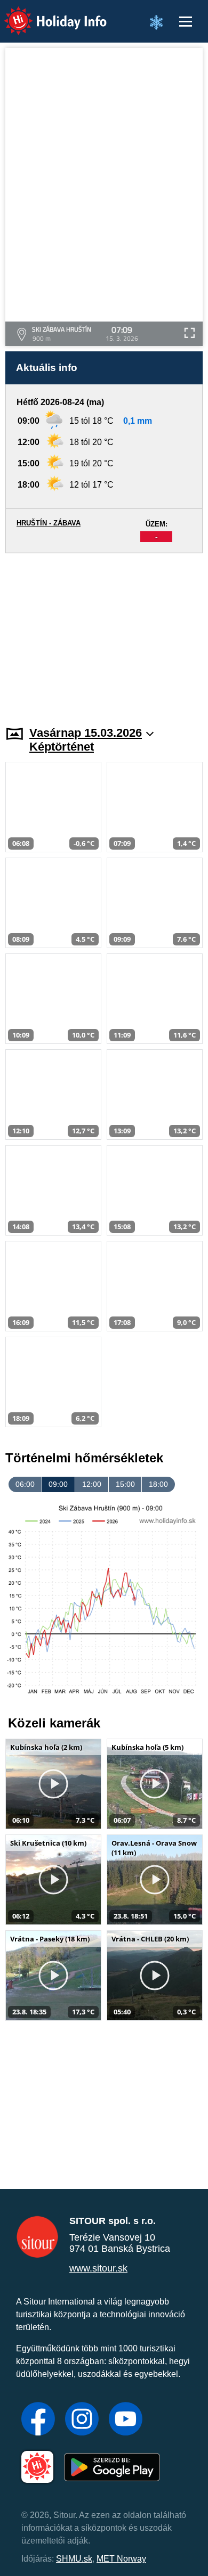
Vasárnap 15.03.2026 (86, 733)
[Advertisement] (104, 633)
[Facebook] (38, 2420)
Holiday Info (46, 14)
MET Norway (121, 2559)
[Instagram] (82, 2420)
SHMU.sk (74, 2559)
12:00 (92, 1484)
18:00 (158, 1484)
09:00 (58, 1484)
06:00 (25, 1484)
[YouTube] (126, 2420)
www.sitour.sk (98, 2268)
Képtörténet (62, 747)
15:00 (125, 1484)
